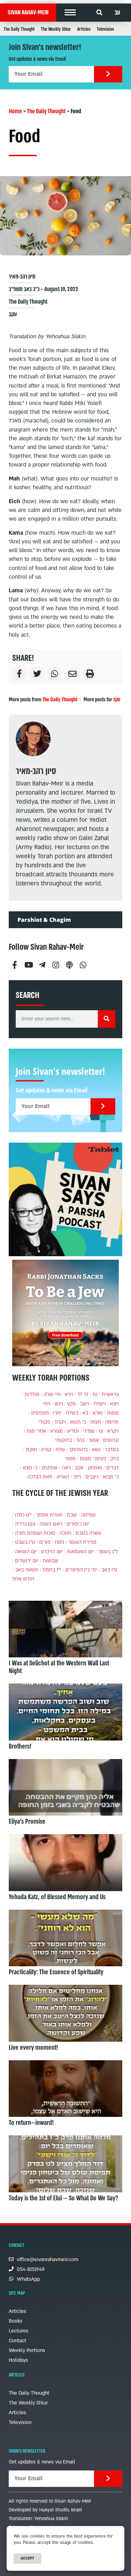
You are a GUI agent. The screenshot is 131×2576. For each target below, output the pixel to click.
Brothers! (20, 1746)
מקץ (71, 1404)
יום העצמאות (80, 1552)
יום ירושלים (27, 1561)
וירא (69, 1394)
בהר (80, 1440)
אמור (94, 1440)
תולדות (32, 1394)
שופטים (50, 1468)
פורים (45, 1542)
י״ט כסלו (23, 1515)
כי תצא (30, 1468)
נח (95, 1394)
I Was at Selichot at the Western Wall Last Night (59, 1667)
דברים (112, 1468)
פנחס (101, 1459)
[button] (70, 13)
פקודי (44, 1422)
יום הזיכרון (52, 1552)
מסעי (70, 1459)
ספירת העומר (82, 1542)
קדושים (111, 1440)
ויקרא (113, 1431)
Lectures (19, 2331)
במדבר (112, 1450)
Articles (84, 29)
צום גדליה (25, 1524)
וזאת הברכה (40, 1477)
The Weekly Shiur (56, 29)
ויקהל (60, 1422)
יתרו (57, 1413)
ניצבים (92, 1477)
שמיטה (88, 1515)
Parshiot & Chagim (44, 920)
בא (85, 1413)
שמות (113, 1413)
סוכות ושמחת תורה (35, 1533)
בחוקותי (64, 1440)
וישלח (100, 1404)
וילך (77, 1477)
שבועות (50, 1561)
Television (105, 29)
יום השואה (26, 1552)
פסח (60, 1542)
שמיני (89, 1431)
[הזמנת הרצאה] (65, 1199)
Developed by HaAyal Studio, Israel (45, 2510)
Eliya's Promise (27, 1822)
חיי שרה (52, 1394)
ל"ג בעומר (108, 1552)
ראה (66, 1468)
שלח (60, 1450)
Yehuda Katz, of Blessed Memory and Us (57, 1897)
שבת (72, 1515)
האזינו (63, 1477)
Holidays (18, 2360)
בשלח (72, 1413)
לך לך (83, 1394)
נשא (96, 1450)
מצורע (57, 1431)
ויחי (47, 1404)
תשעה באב (27, 1570)
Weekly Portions (27, 2350)
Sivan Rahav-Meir (28, 12)
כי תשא (78, 1422)
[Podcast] (69, 962)
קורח (46, 1450)
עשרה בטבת (88, 1533)
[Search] (107, 1019)
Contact (17, 2341)
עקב (13, 314)
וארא (98, 1413)
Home (15, 111)
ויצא (114, 1404)
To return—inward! (31, 2123)
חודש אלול (23, 1579)
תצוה (96, 1422)
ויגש (59, 1404)
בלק (115, 1459)
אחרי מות (36, 1431)
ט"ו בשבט (25, 1542)
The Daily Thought (19, 29)
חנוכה (65, 1533)
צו (101, 1431)
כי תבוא (111, 1477)
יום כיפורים (78, 1524)
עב (117, 13)
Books (16, 2321)
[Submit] (108, 74)
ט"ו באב (109, 1570)
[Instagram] (56, 962)
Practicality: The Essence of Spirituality (56, 1972)
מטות (85, 1459)
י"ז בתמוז (52, 1570)
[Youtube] (28, 962)
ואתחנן (95, 1468)
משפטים (40, 1413)
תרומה (112, 1422)
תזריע (73, 1431)
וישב (85, 1404)
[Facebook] (15, 962)
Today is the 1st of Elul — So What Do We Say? (63, 2198)
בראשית (110, 1394)
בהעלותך (78, 1450)
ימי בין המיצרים (81, 1570)
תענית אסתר (49, 1515)
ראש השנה (51, 1524)
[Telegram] (42, 962)
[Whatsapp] (83, 962)
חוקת (31, 1450)
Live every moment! (33, 2048)
